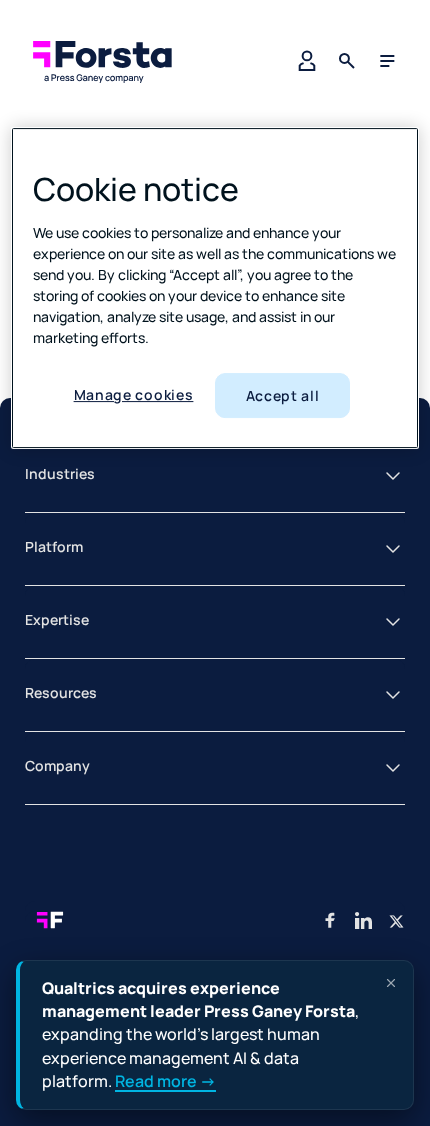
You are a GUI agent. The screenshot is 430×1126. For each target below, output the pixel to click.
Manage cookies (134, 394)
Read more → (165, 1081)
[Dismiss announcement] (391, 983)
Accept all (283, 395)
